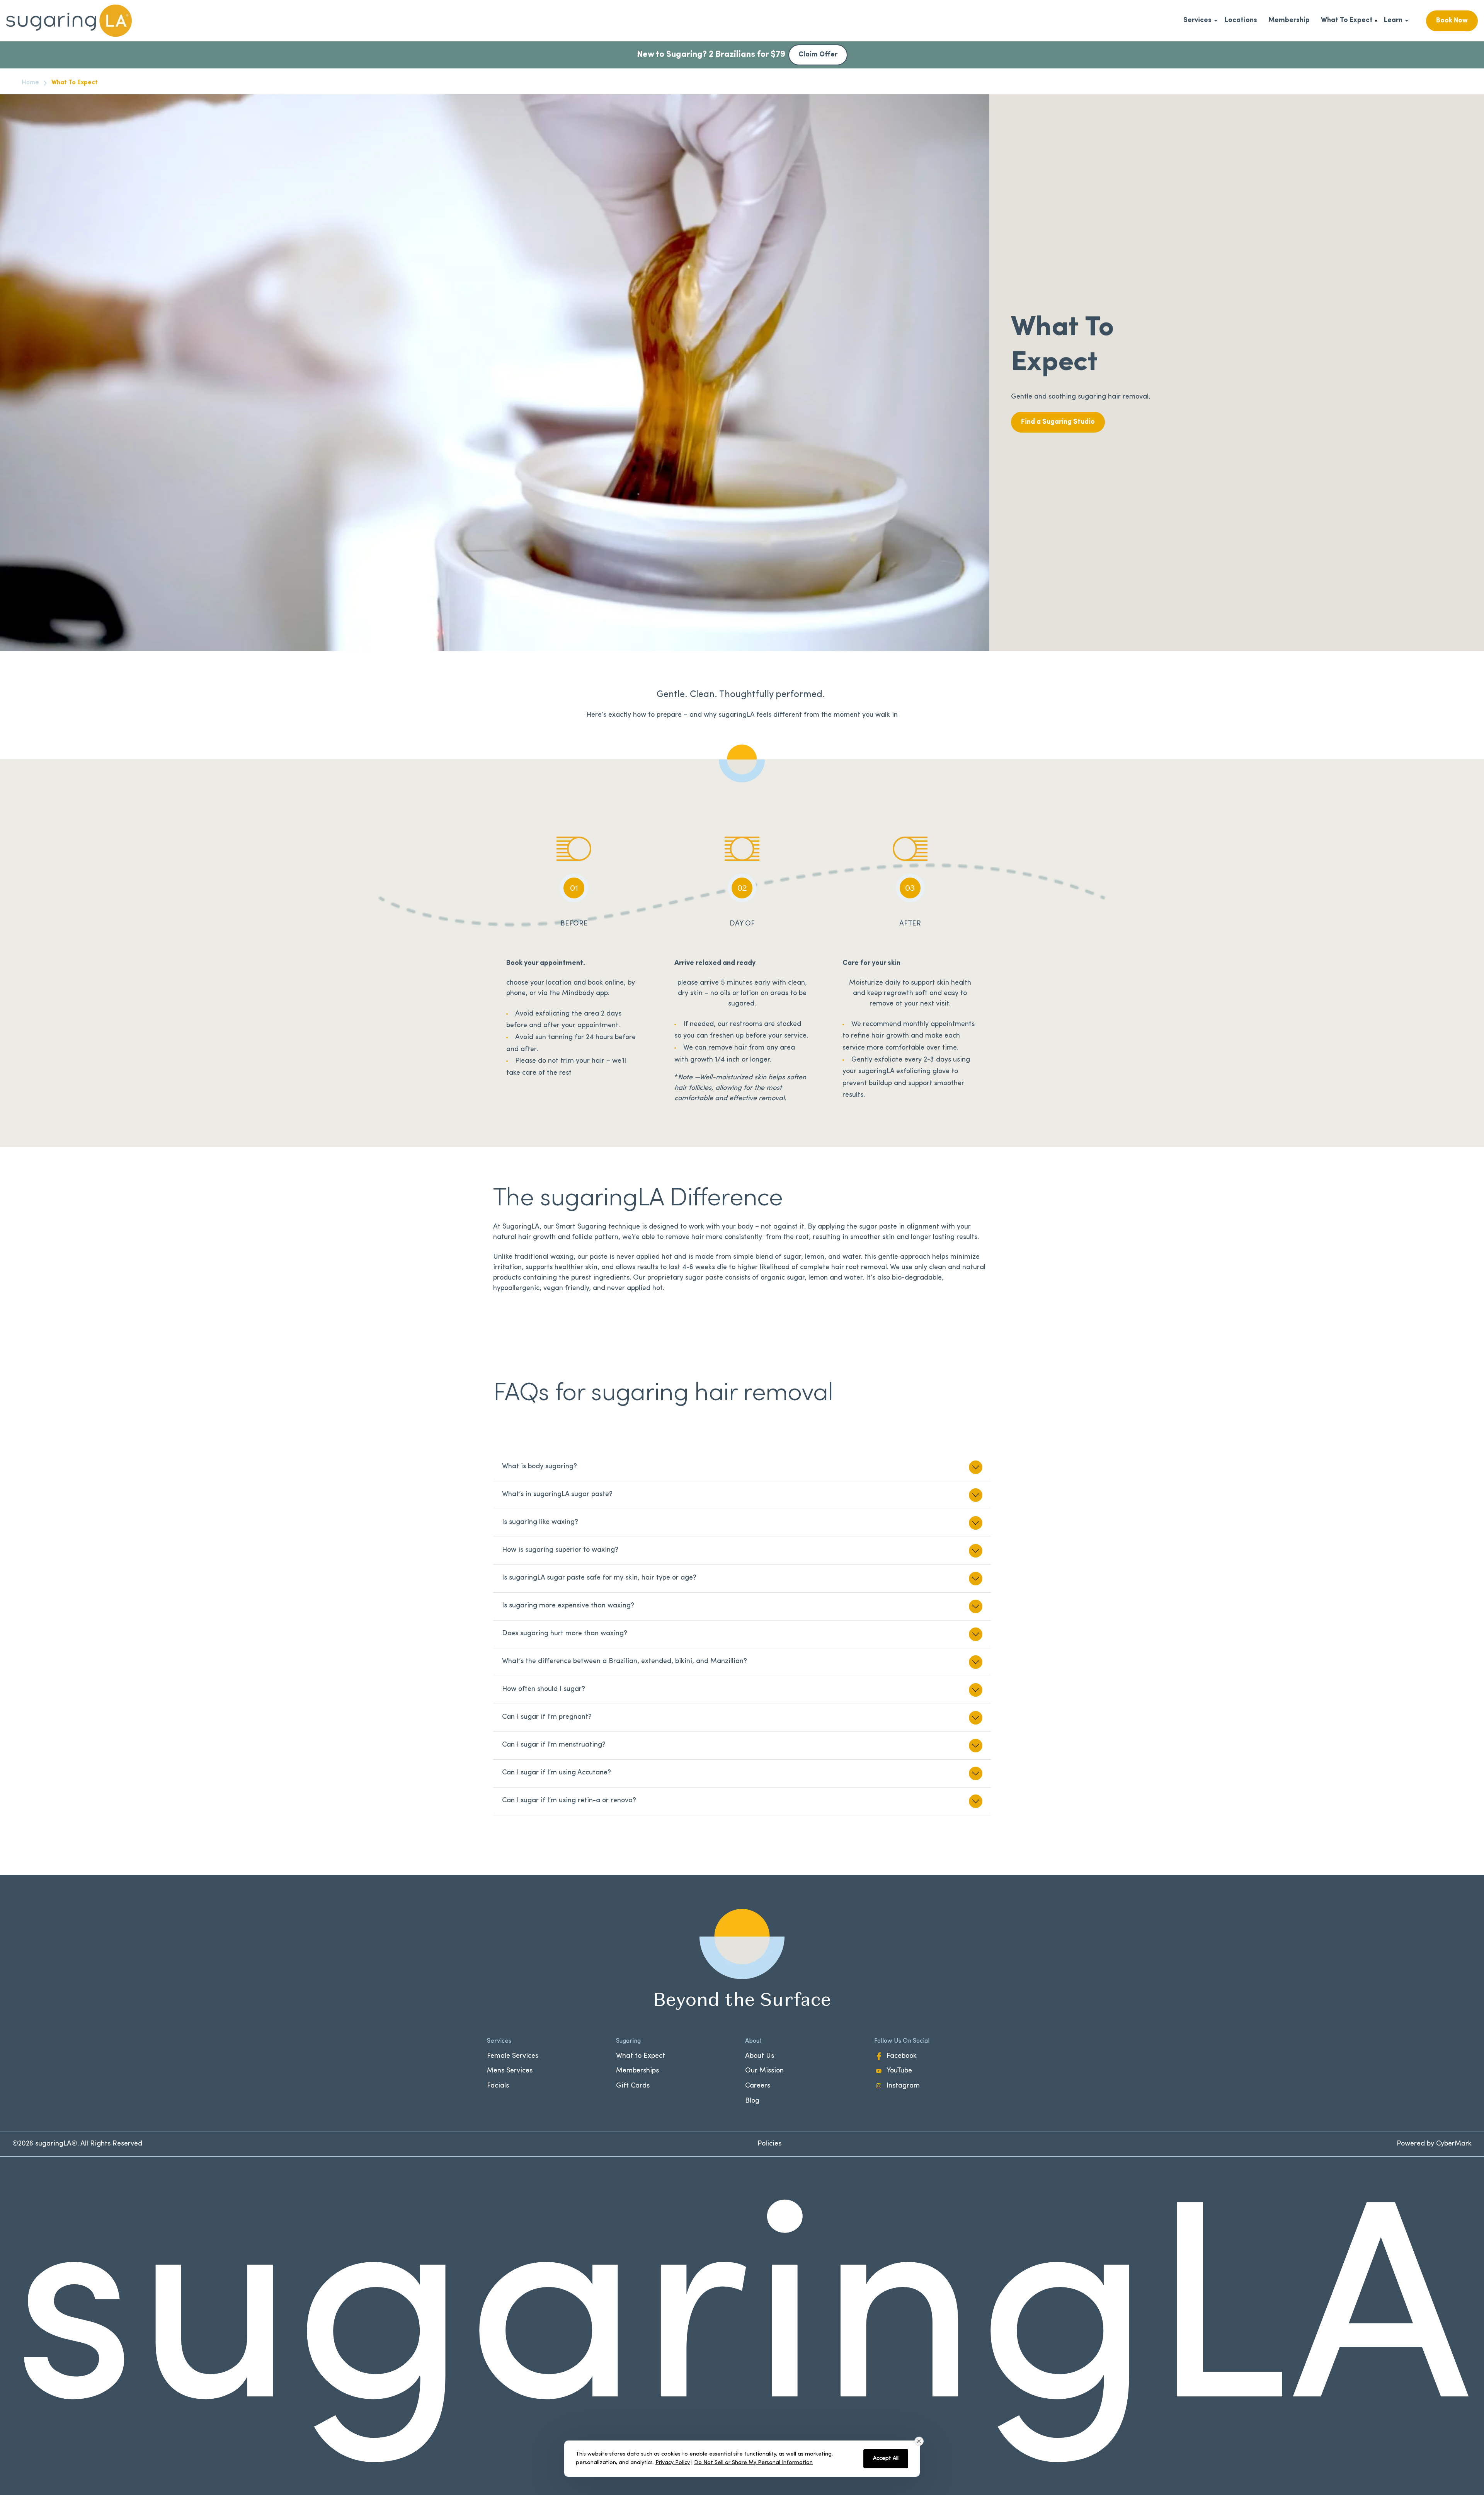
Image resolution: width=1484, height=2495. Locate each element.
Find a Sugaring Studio (1058, 422)
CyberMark (1454, 2144)
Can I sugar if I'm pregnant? (547, 1717)
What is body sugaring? (539, 1467)
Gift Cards (633, 2086)
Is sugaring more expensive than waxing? (568, 1606)
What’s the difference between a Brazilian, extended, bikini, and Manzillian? (625, 1662)
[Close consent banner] (919, 2441)
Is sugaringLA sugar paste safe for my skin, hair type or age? (599, 1578)
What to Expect (641, 2056)
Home (30, 83)
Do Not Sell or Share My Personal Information (753, 2463)
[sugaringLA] (69, 21)
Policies (769, 2144)
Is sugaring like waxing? (540, 1522)
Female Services (513, 2056)
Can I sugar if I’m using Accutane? (556, 1773)
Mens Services (510, 2071)
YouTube (899, 2071)
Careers (758, 2086)
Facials (498, 2086)
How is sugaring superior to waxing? (560, 1550)
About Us (760, 2056)
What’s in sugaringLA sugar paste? (557, 1495)
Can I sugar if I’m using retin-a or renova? (569, 1801)
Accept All (886, 2458)
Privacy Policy (673, 2463)
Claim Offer (818, 55)
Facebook (902, 2056)
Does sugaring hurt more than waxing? (565, 1634)
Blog (752, 2101)
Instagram (903, 2086)
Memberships (637, 2071)
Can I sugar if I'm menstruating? (554, 1745)
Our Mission (764, 2071)
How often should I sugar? (544, 1689)
